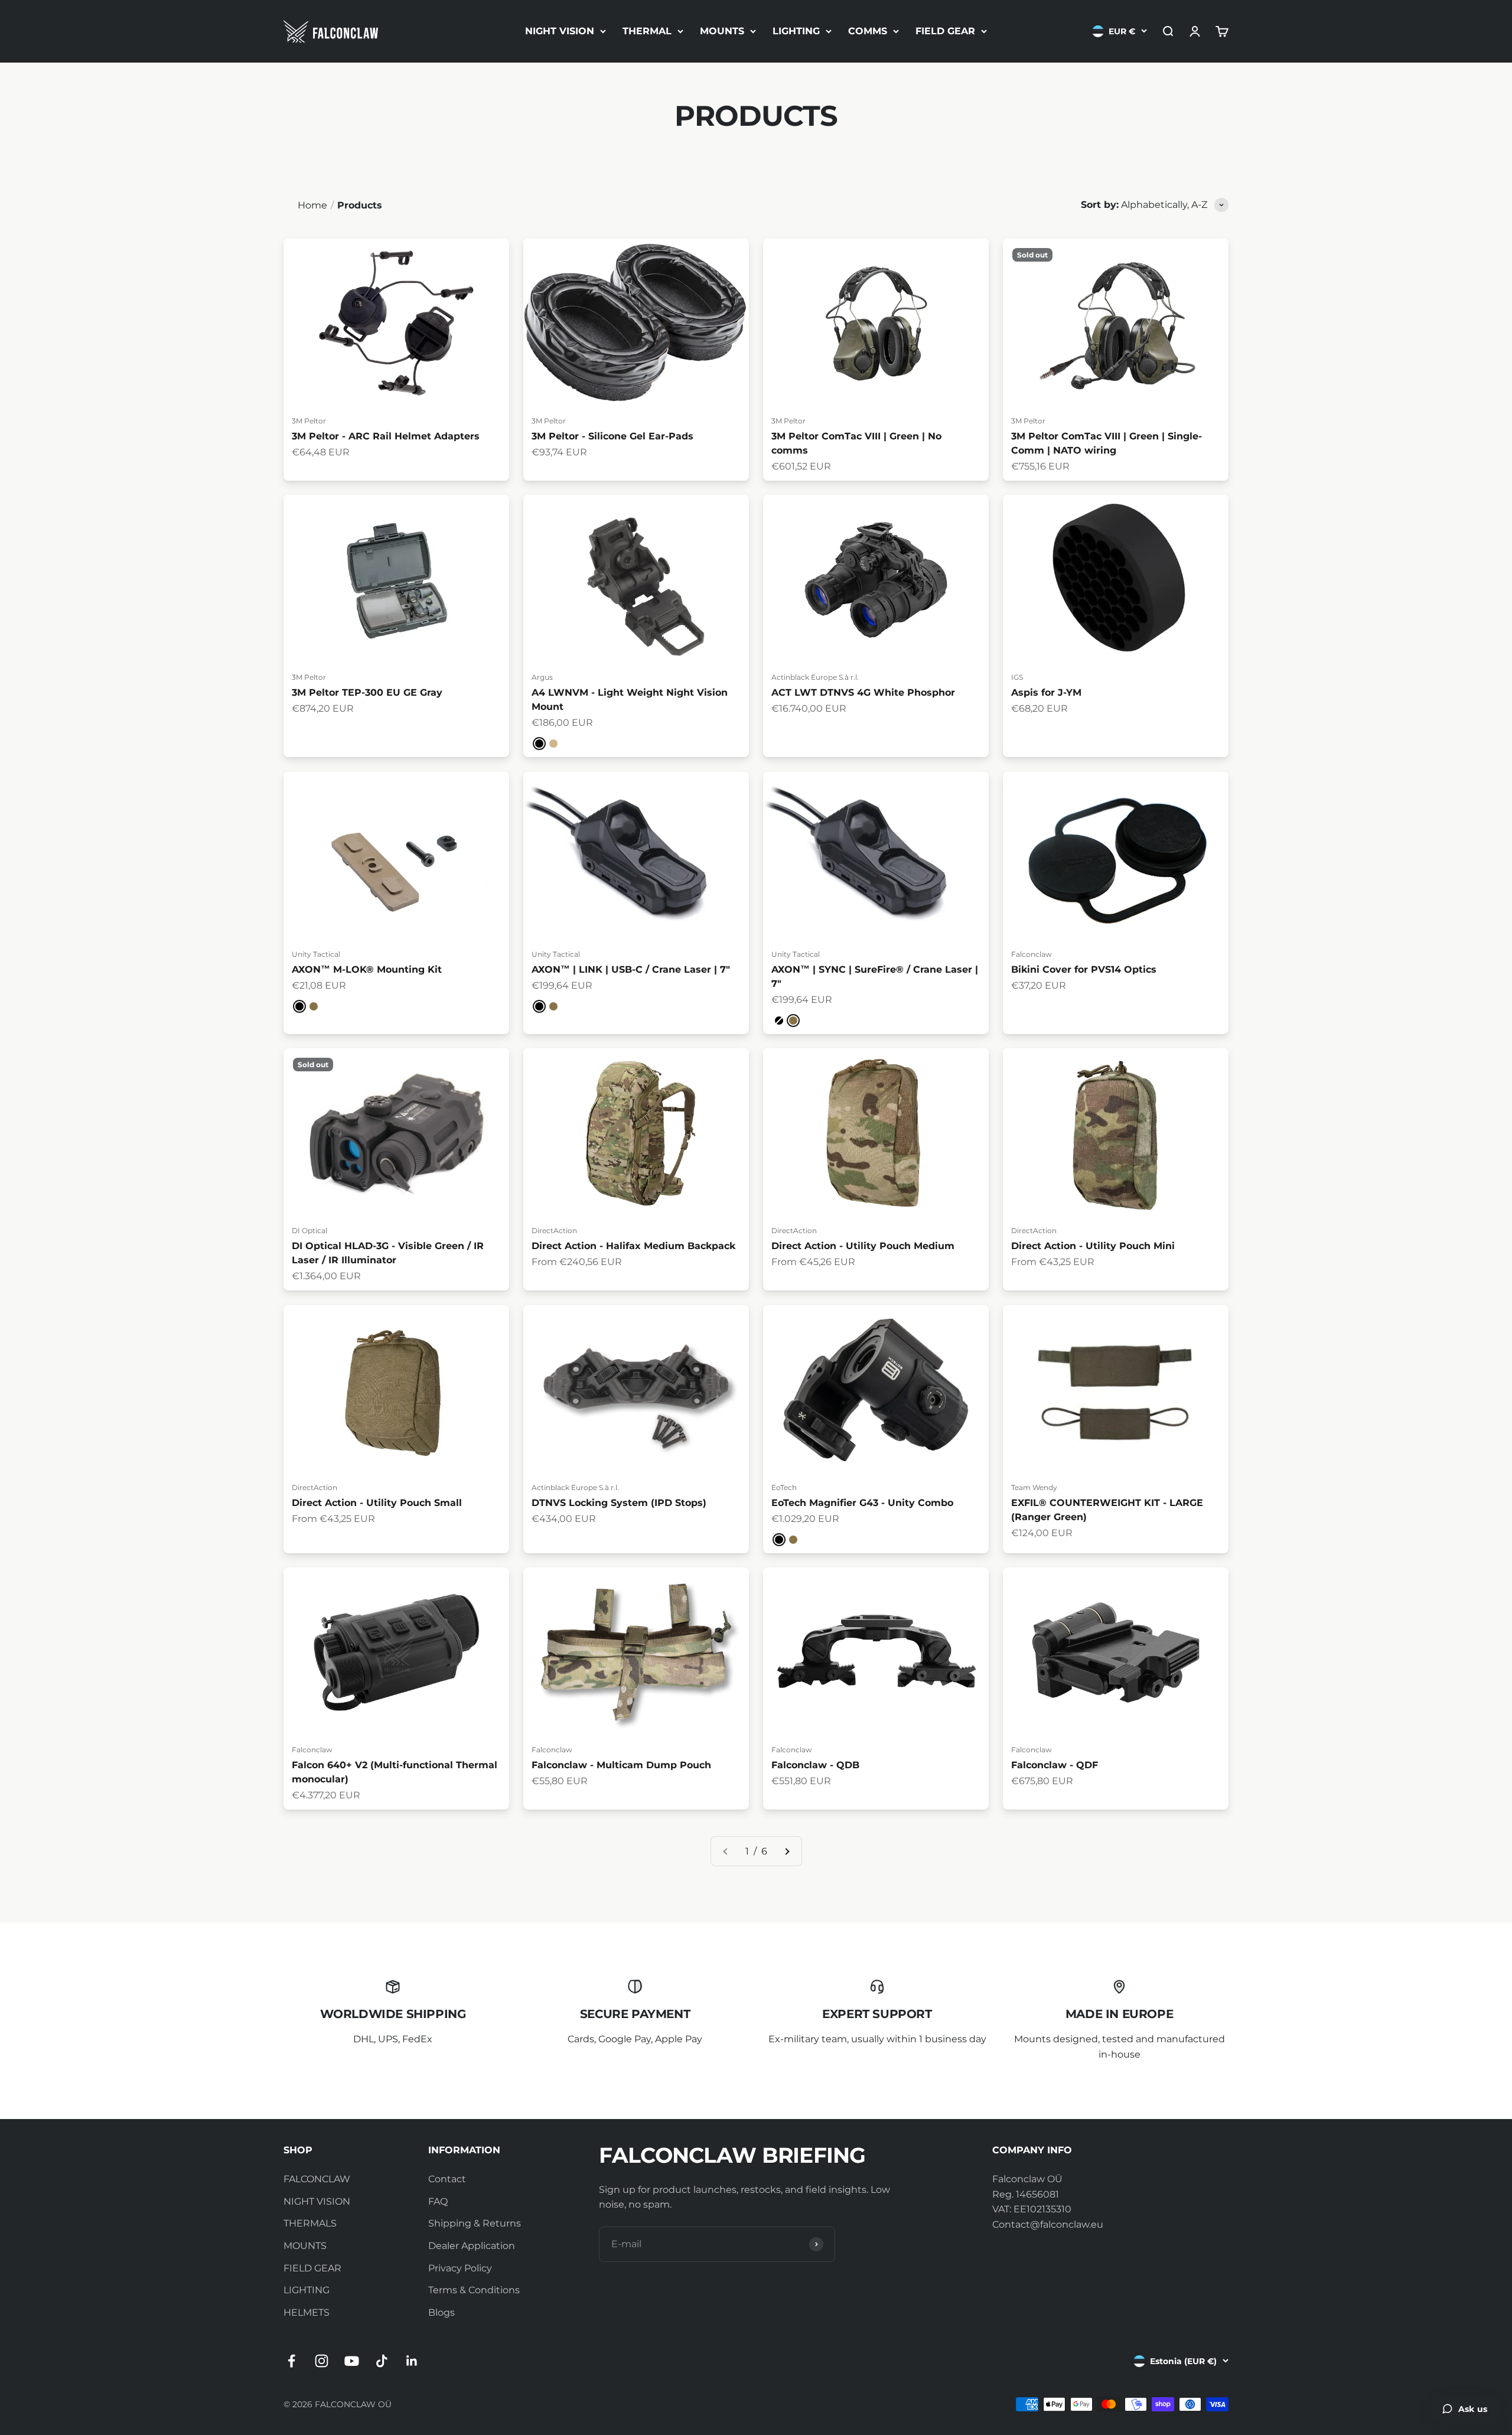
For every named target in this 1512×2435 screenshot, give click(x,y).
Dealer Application (472, 2246)
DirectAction (554, 1230)
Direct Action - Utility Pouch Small (377, 1503)
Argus (542, 677)
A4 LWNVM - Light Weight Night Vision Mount (630, 700)
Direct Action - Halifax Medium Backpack (633, 1246)
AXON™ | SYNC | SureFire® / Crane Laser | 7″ (875, 977)
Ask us (1473, 2409)
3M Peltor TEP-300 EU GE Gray (367, 692)
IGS (1017, 677)
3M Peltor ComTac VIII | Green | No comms (856, 443)
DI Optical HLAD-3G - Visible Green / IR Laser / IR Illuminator (388, 1253)
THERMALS (310, 2223)
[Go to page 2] (787, 1851)
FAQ (438, 2201)
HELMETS (307, 2312)
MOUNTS (722, 31)
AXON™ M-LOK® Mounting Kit (367, 969)
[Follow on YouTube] (352, 2361)
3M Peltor (309, 420)
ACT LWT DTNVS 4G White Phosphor (863, 692)
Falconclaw (1032, 954)
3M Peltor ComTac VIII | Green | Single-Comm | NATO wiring (1107, 443)
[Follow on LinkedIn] (412, 2361)
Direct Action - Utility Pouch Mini (1093, 1246)
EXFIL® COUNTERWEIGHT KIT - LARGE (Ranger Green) (1107, 1510)
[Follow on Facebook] (291, 2361)
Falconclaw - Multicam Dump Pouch (621, 1765)
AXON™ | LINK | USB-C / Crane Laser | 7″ (631, 969)
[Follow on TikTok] (382, 2361)
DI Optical (309, 1230)
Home (312, 205)
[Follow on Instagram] (322, 2361)
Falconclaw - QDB (815, 1765)
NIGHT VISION (560, 31)
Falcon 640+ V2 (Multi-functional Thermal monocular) (395, 1772)
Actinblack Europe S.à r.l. (815, 677)
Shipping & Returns (475, 2223)
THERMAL (647, 31)
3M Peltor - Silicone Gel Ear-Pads (612, 436)
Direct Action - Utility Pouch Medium (863, 1246)
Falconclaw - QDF (1055, 1765)
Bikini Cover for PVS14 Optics (1084, 969)
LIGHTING (796, 31)
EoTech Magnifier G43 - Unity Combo (862, 1503)
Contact (447, 2179)
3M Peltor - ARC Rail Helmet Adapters (386, 436)
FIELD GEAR (945, 31)
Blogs (441, 2312)
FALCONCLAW (317, 2179)
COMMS (868, 31)
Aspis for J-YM (1046, 692)
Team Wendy (1034, 1487)
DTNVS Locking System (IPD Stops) (619, 1503)
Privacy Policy (460, 2268)
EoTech (784, 1487)
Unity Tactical (316, 954)
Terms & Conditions (474, 2290)
